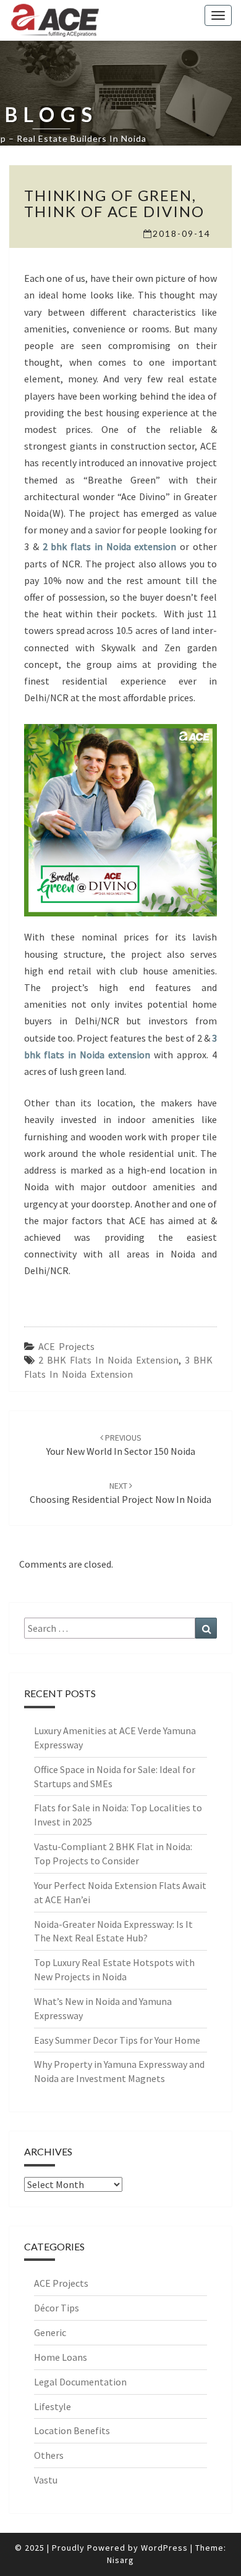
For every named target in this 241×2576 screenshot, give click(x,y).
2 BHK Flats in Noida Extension (108, 1360)
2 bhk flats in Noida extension (110, 546)
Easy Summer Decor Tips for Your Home (117, 2040)
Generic (50, 2332)
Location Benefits (72, 2430)
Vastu (46, 2480)
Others (49, 2455)
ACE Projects (66, 1346)
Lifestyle (53, 2406)
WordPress (164, 2548)
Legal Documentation (80, 2382)
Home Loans (61, 2357)
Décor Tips (57, 2308)
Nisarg (120, 2560)
